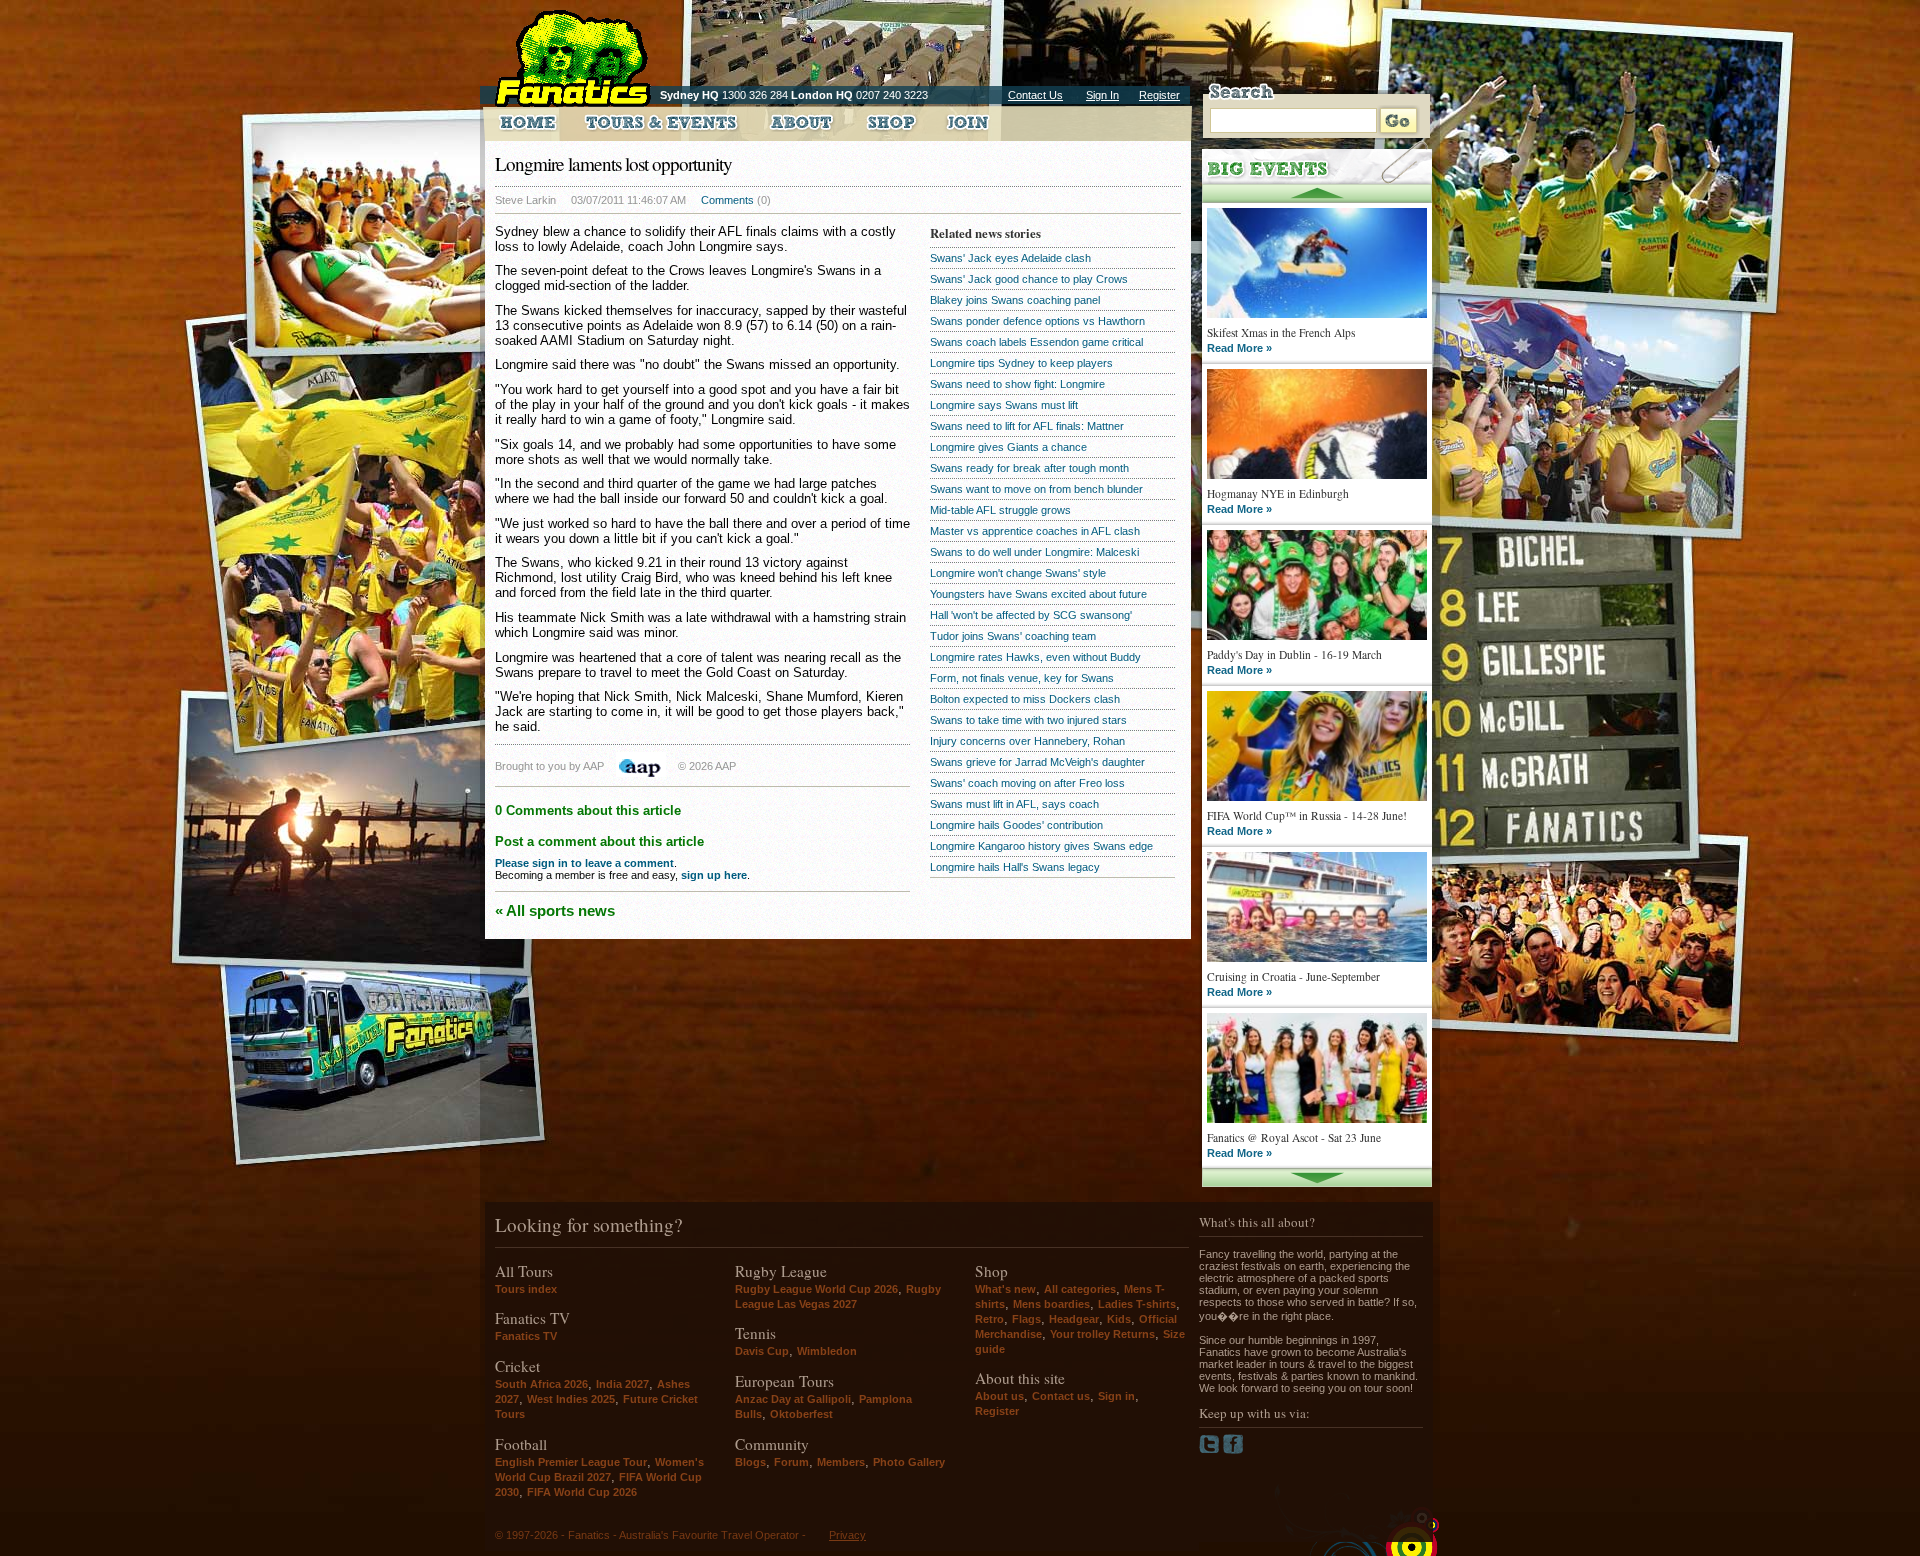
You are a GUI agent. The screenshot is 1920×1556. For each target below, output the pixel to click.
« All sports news (555, 910)
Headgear (1074, 1319)
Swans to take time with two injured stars (1028, 720)
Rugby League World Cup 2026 (816, 1289)
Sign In (1102, 95)
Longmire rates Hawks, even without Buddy (1035, 657)
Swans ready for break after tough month (1029, 468)
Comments (727, 200)
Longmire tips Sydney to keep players (1021, 363)
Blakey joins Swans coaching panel (1015, 300)
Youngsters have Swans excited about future (1038, 594)
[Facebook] (1233, 1450)
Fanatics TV (526, 1336)
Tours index (526, 1289)
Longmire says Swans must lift (1004, 405)
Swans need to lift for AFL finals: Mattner (1027, 426)
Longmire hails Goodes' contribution (1016, 825)
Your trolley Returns (1102, 1334)
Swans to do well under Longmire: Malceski (1034, 552)
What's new (1005, 1289)
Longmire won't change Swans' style (1018, 573)
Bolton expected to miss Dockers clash (1025, 699)
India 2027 (622, 1384)
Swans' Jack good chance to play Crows (1029, 279)
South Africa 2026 (541, 1384)
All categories (1080, 1289)
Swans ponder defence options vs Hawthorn (1037, 321)
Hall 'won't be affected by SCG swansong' (1031, 615)
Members (841, 1462)
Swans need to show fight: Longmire (1017, 384)
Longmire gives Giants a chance (1008, 447)
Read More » (1239, 348)
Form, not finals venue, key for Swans (1022, 678)
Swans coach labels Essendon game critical (1036, 342)
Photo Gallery (909, 1462)
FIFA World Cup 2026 (582, 1492)
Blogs (750, 1462)
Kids (1119, 1319)
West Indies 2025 (571, 1399)
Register (1159, 95)
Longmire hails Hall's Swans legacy (1015, 867)
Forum (791, 1462)
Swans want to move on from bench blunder (1036, 489)
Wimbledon (827, 1351)
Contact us (1061, 1396)
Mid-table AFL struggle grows (1000, 510)
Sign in (1116, 1396)
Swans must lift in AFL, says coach (1014, 804)
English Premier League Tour (571, 1462)
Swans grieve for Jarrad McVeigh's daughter (1037, 762)
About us (999, 1396)
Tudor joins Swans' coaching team (1013, 636)
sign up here (714, 875)
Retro (989, 1319)
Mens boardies (1051, 1304)
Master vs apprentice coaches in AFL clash (1035, 531)
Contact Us (1035, 95)
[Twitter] (1211, 1450)
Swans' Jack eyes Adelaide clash (1010, 258)
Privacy (847, 1535)
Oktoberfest (801, 1414)
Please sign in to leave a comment (584, 863)
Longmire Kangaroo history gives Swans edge (1041, 846)
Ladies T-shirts (1137, 1304)
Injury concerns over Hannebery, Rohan (1027, 741)
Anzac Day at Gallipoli (793, 1399)
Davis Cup (762, 1351)
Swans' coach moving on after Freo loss (1027, 783)
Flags (1026, 1319)
